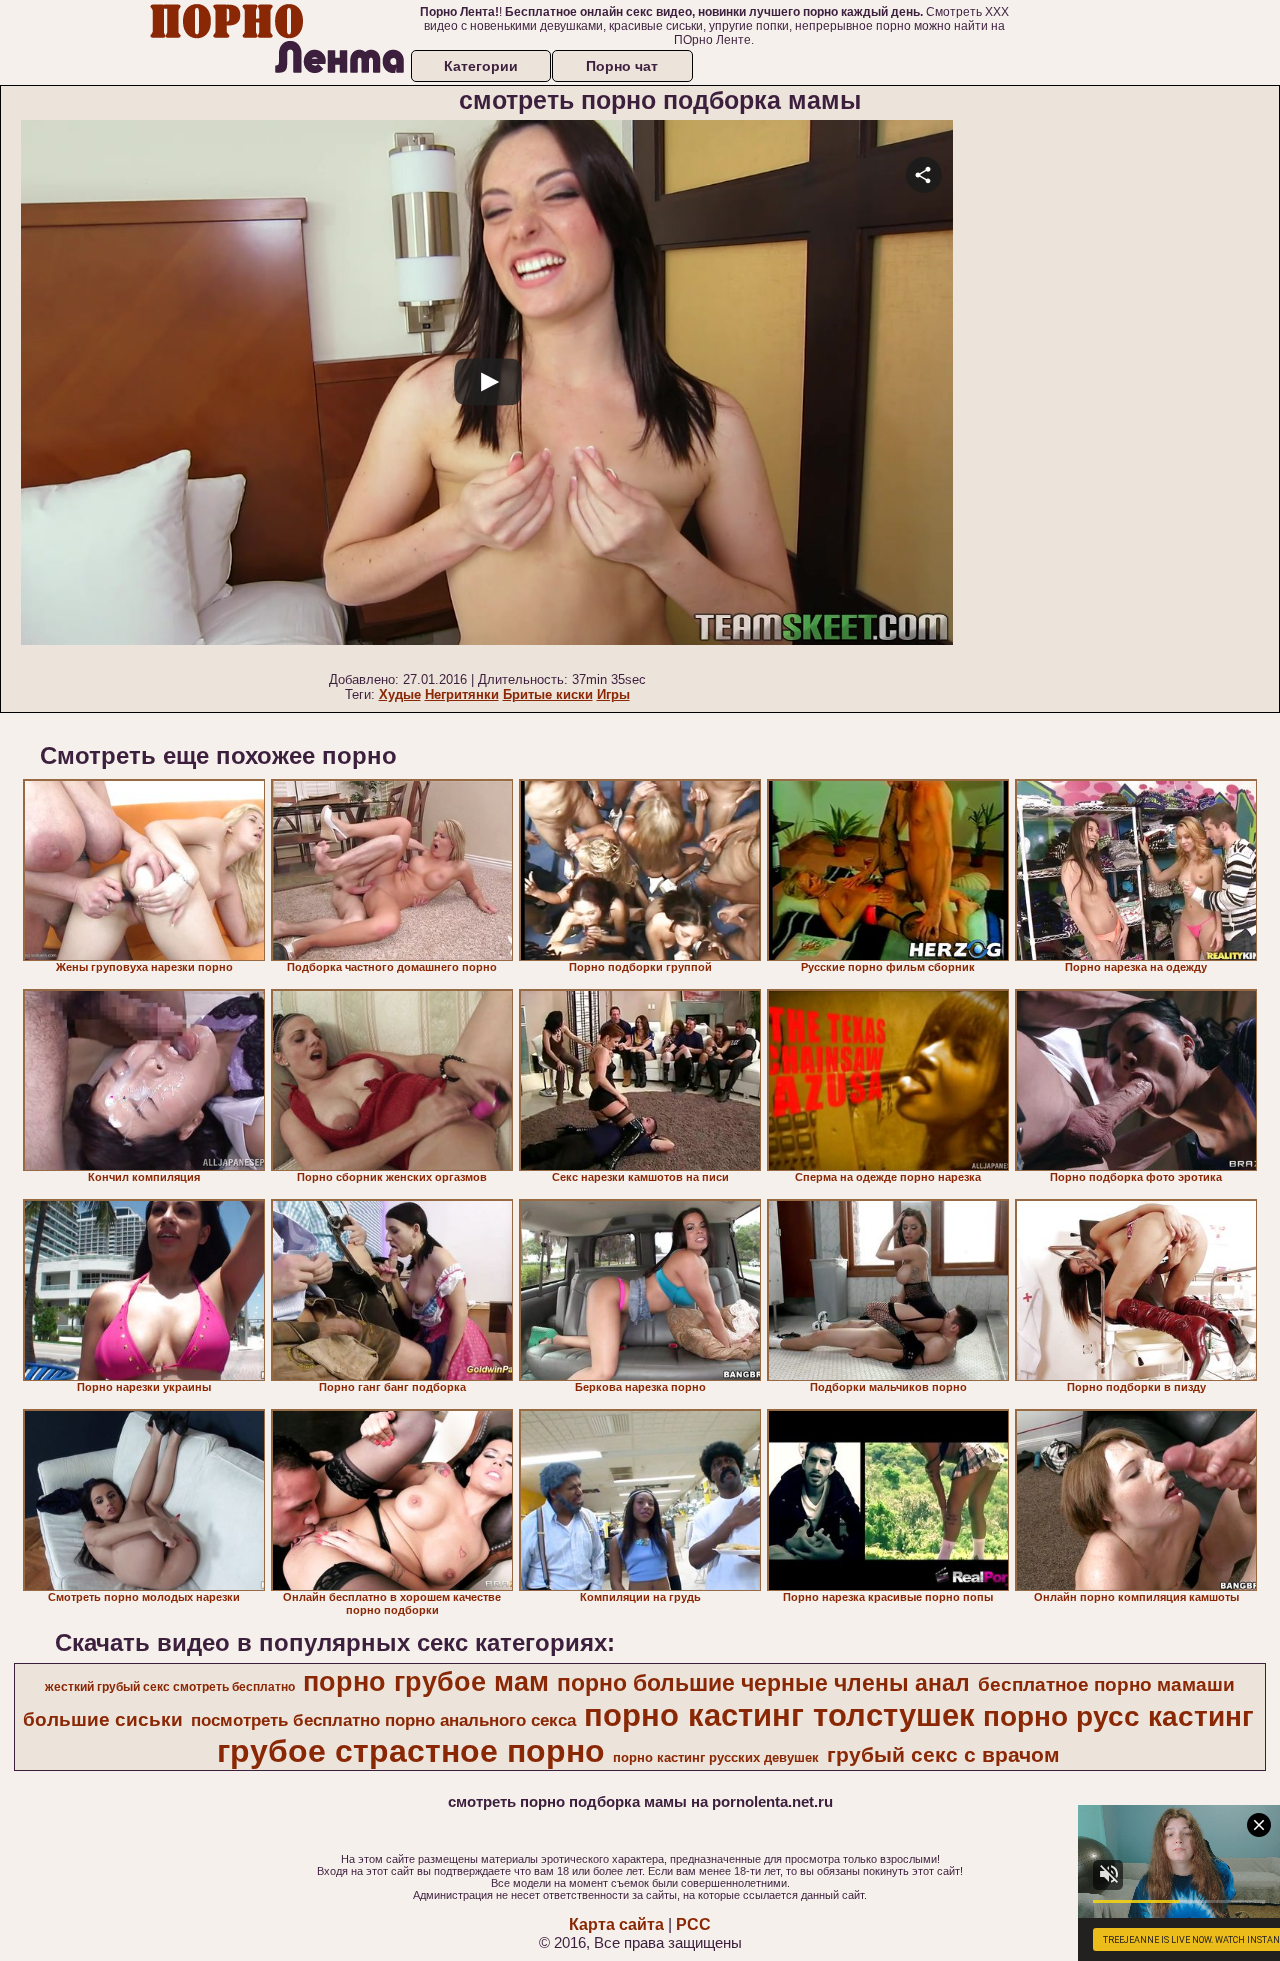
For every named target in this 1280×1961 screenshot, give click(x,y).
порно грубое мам (426, 1682)
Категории (481, 66)
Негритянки (462, 694)
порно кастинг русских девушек (716, 1757)
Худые (400, 694)
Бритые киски (548, 694)
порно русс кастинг (1118, 1716)
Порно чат (622, 66)
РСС (693, 1924)
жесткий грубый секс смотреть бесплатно (170, 1687)
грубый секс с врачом (943, 1755)
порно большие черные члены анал (763, 1683)
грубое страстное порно (411, 1751)
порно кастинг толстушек (779, 1715)
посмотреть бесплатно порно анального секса (383, 1720)
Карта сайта (616, 1924)
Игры (613, 694)
